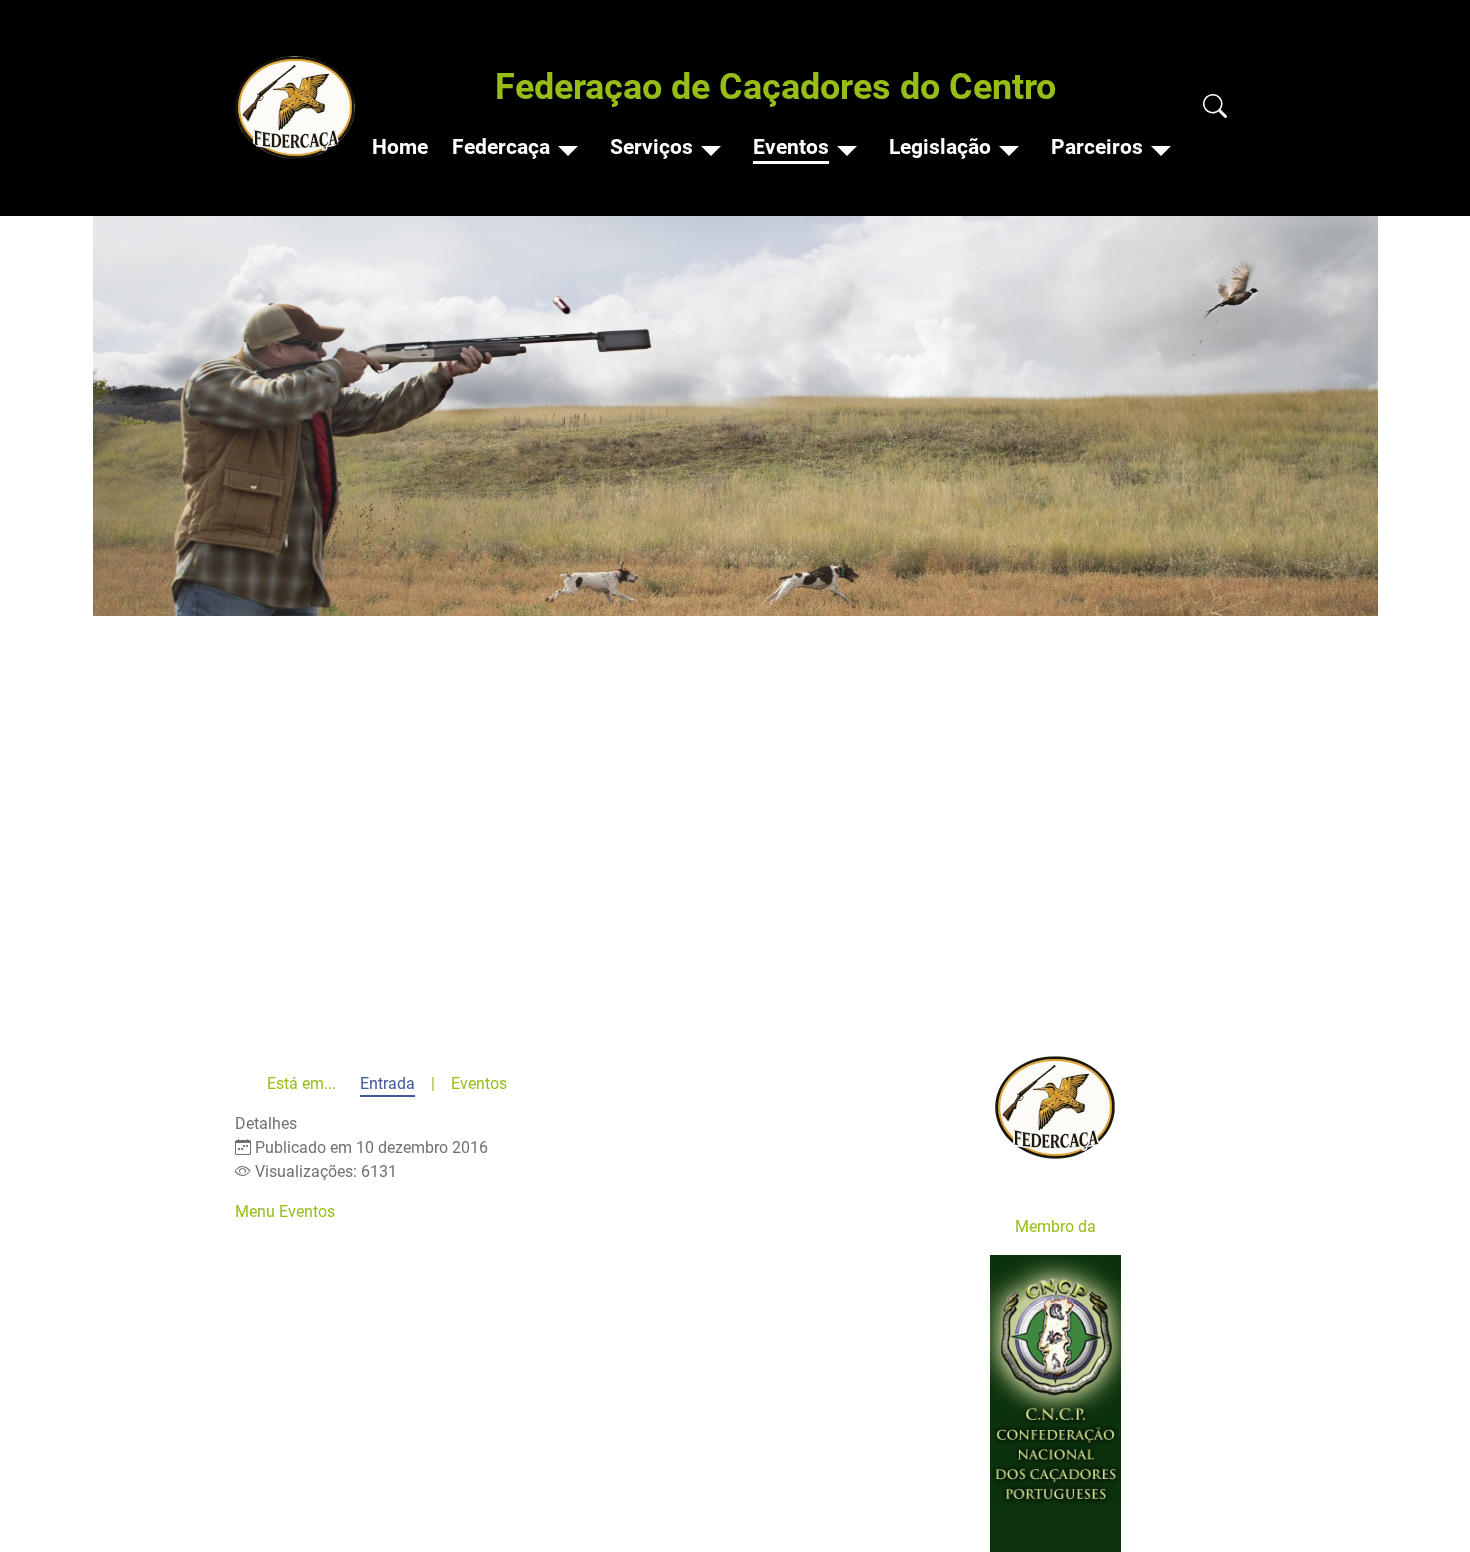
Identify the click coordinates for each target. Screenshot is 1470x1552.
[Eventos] (847, 147)
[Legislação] (1009, 147)
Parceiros (1097, 147)
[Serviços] (711, 147)
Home (400, 147)
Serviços (651, 147)
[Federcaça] (568, 147)
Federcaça (501, 147)
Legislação (940, 147)
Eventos (791, 147)
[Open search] (1215, 108)
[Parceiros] (1161, 147)
